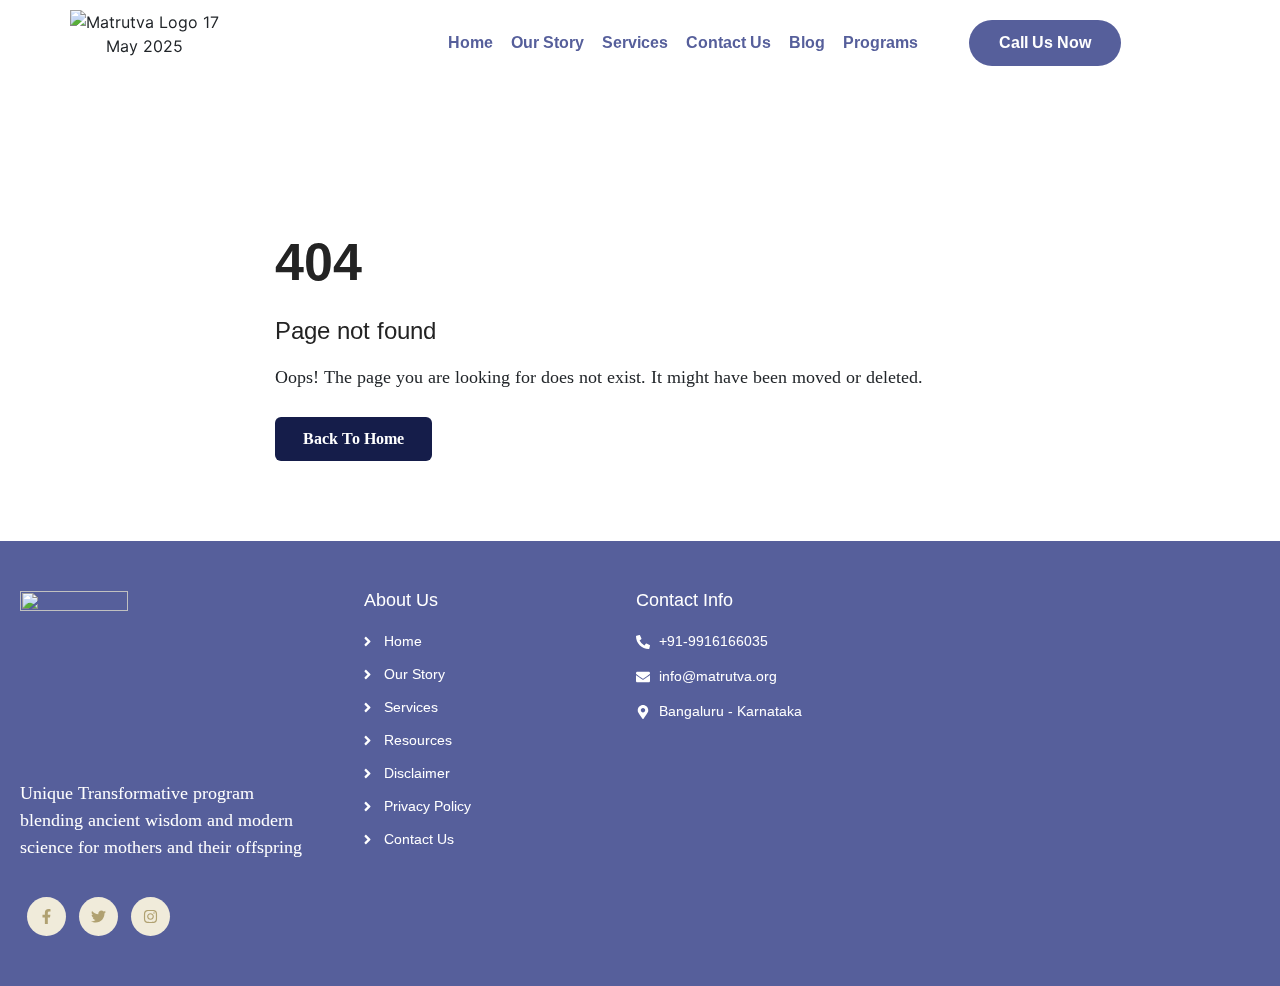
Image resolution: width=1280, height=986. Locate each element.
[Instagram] (150, 916)
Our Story (547, 42)
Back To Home (353, 438)
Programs (880, 42)
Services (635, 42)
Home (470, 42)
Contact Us (728, 42)
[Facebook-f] (46, 916)
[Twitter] (98, 916)
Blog (807, 42)
